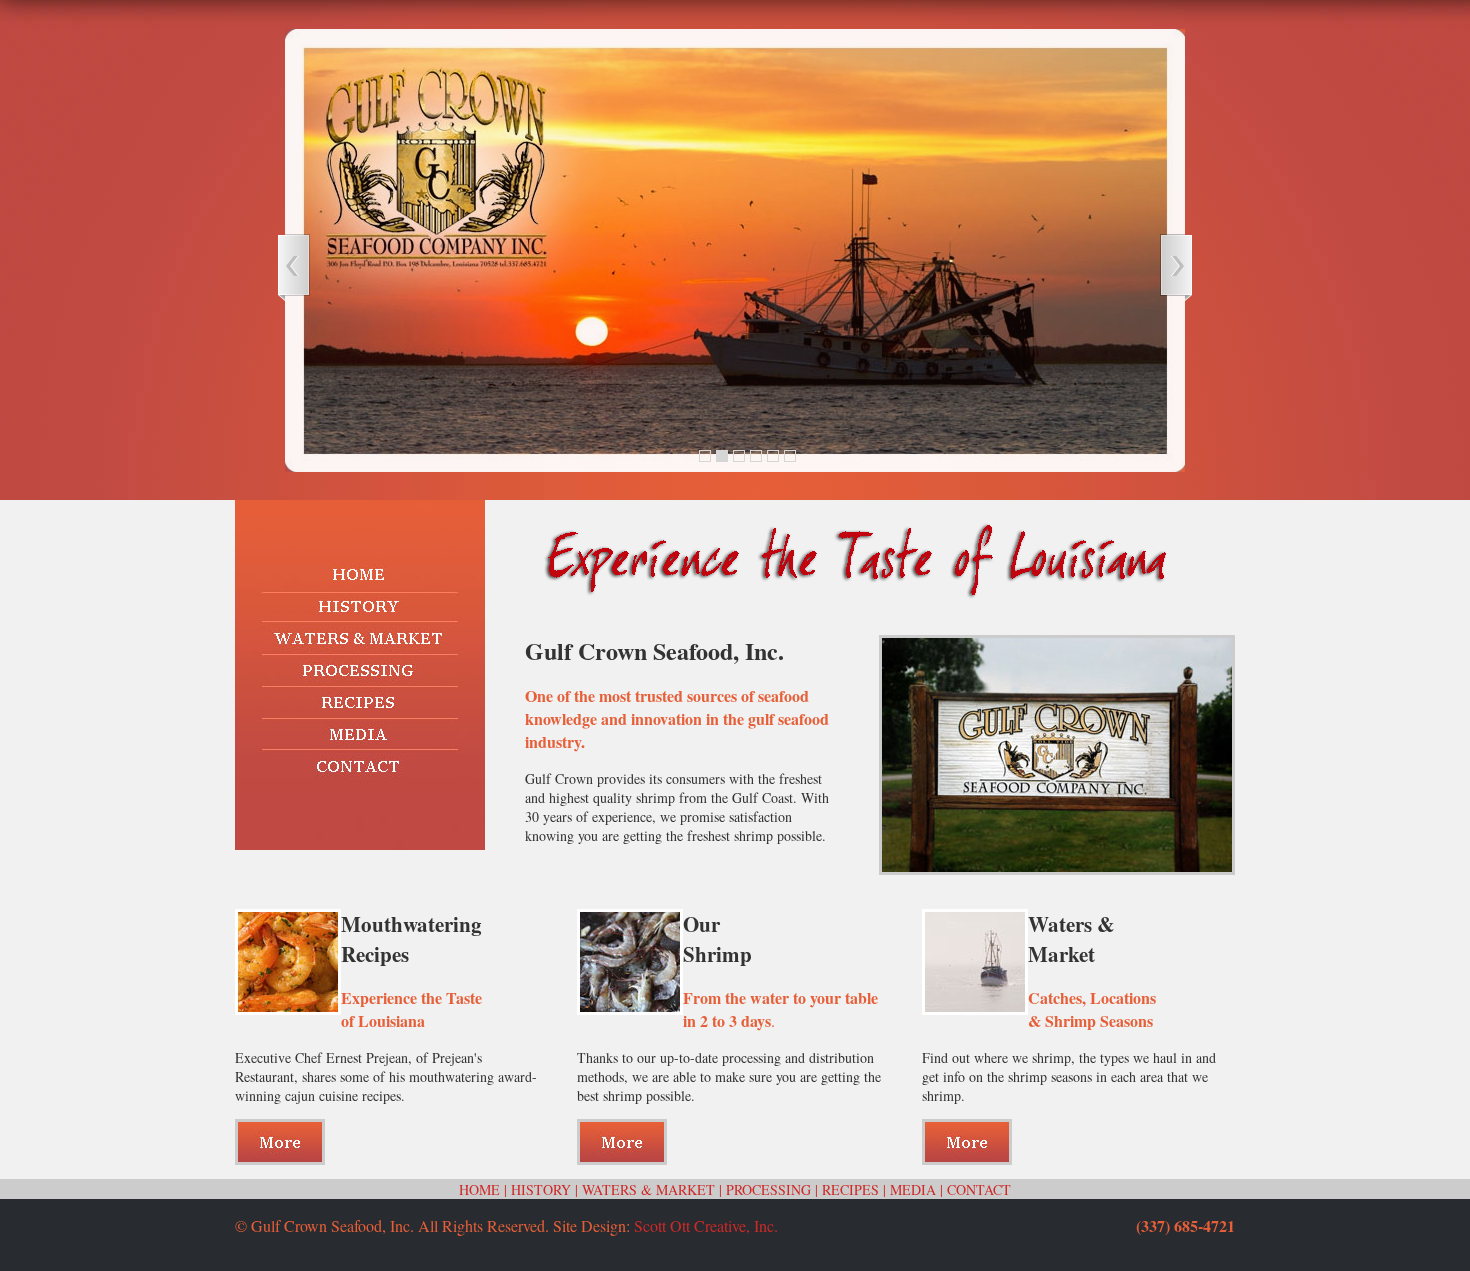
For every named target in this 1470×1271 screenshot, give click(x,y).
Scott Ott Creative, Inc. (706, 1225)
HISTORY (541, 1189)
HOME (479, 1189)
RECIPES (850, 1189)
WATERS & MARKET (648, 1189)
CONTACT (979, 1189)
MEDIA (913, 1189)
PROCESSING (768, 1189)
